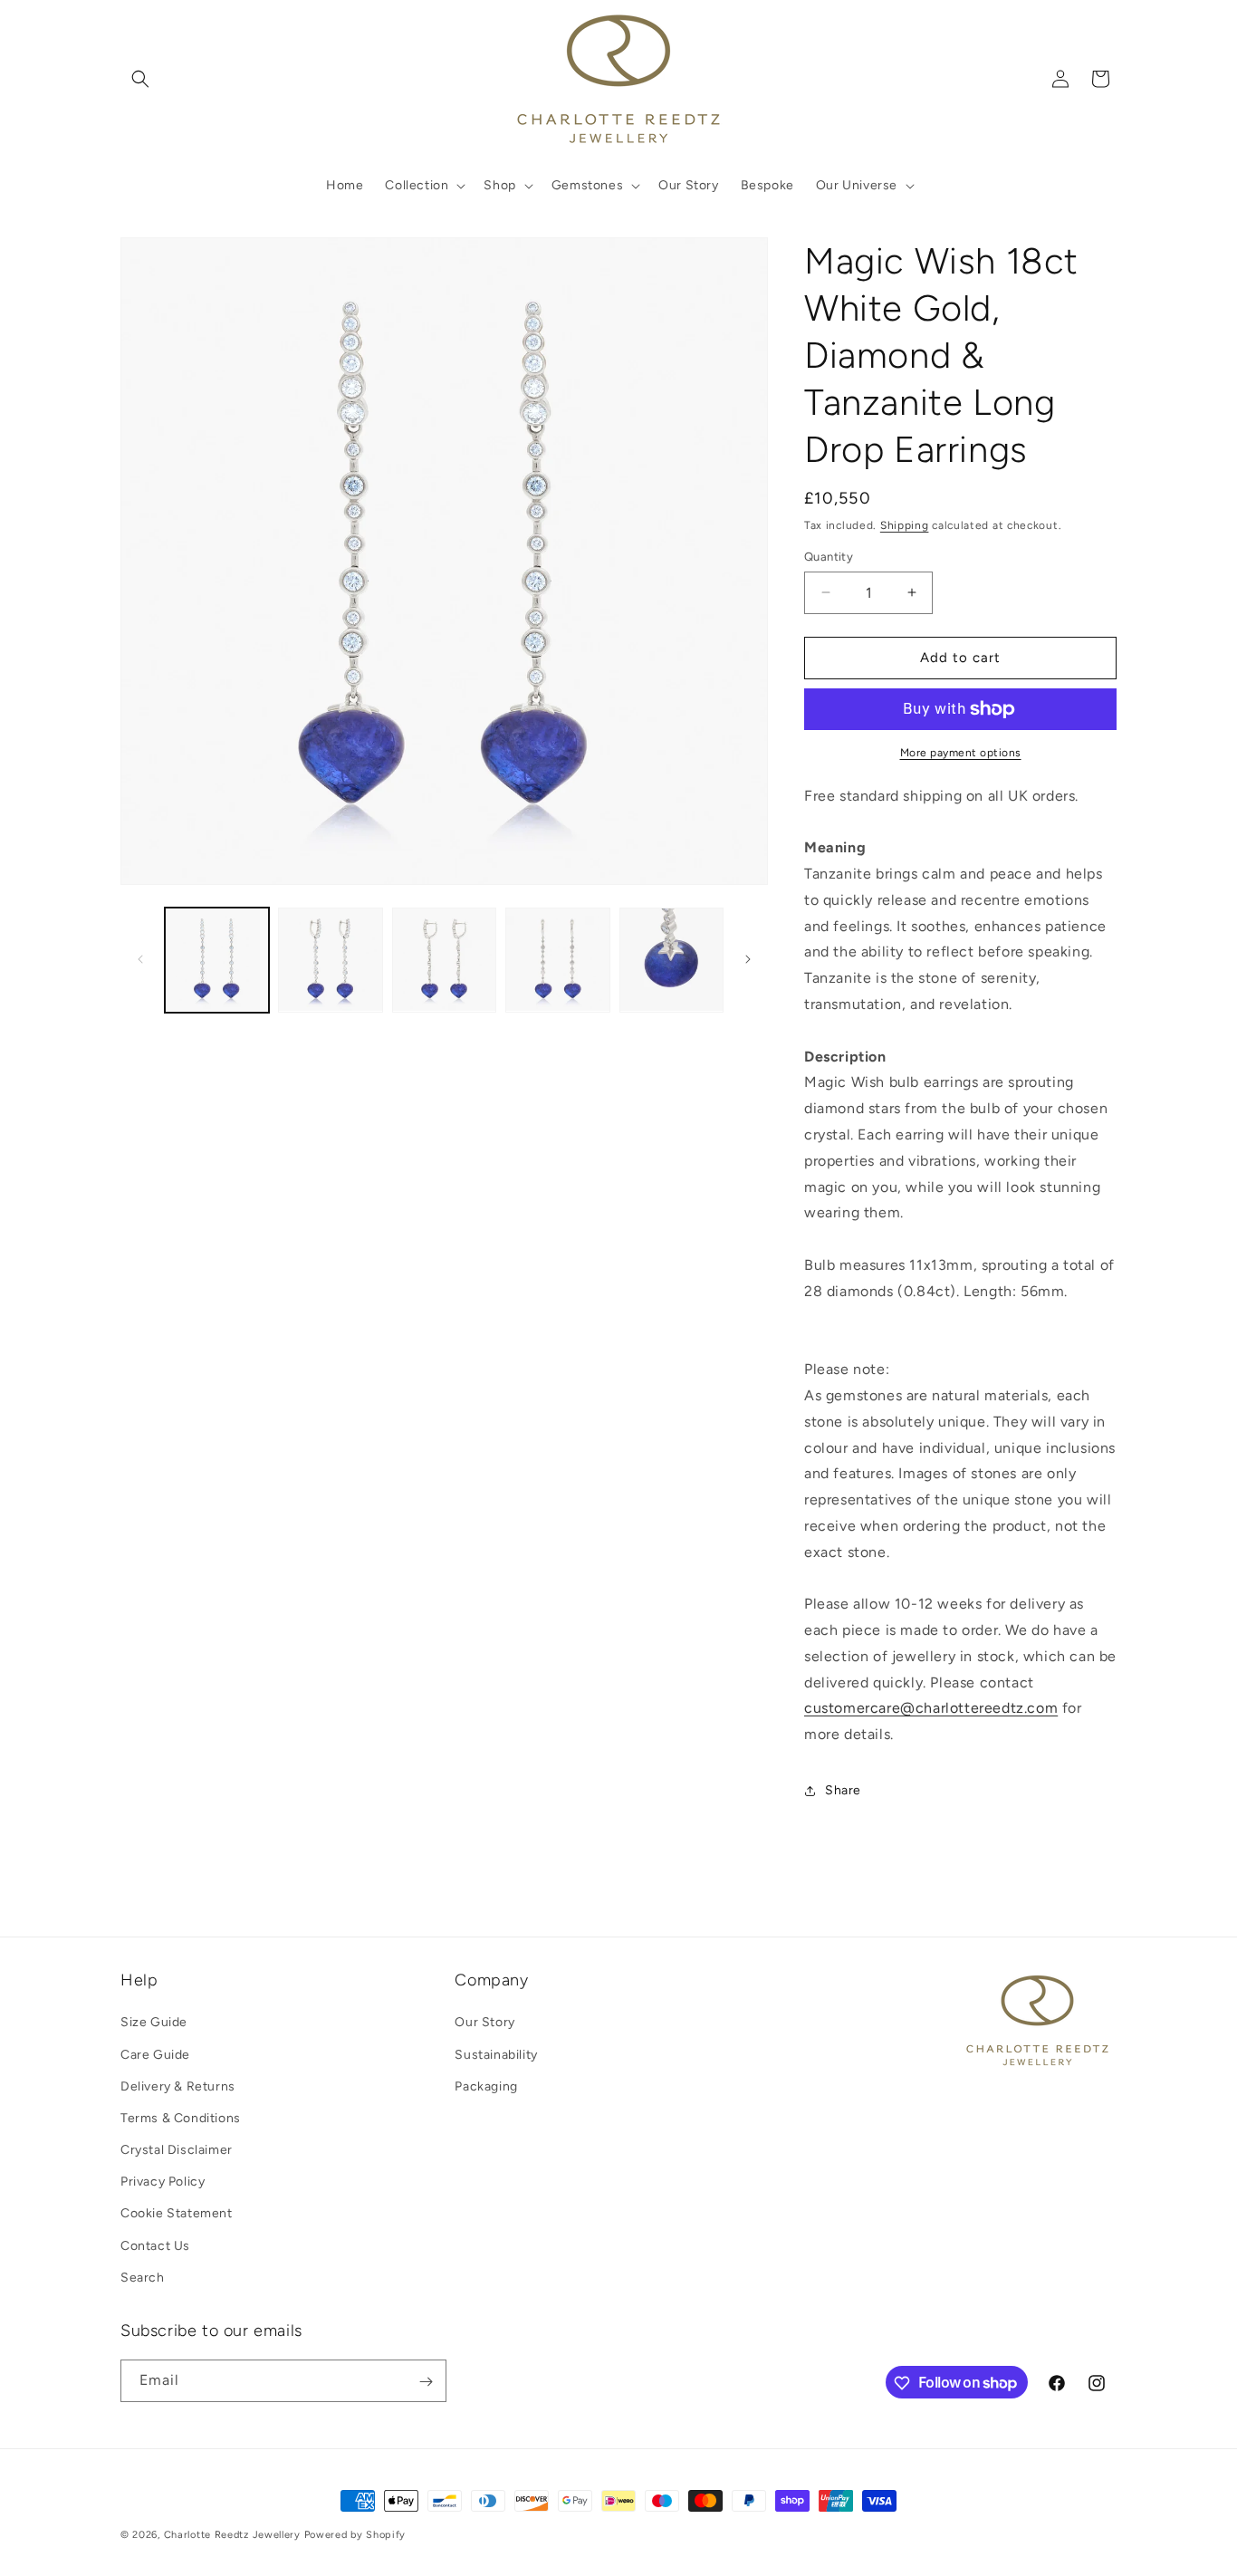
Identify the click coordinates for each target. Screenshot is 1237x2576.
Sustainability (496, 2055)
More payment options (961, 753)
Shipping (905, 525)
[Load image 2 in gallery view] (330, 960)
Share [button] (843, 1790)
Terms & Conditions (181, 2118)
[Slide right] (748, 959)
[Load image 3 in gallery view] (444, 960)
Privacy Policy (163, 2182)
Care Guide (155, 2055)
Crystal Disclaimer (177, 2150)
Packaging (486, 2086)
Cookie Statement (177, 2214)
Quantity (829, 557)
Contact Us (155, 2246)
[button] (140, 79)
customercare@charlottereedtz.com (931, 1708)
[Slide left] (140, 959)
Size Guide (154, 2022)
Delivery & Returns (178, 2086)
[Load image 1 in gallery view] (217, 960)
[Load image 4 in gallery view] (557, 960)
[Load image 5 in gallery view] (671, 960)
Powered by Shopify (355, 2535)
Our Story (484, 2022)
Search (143, 2278)
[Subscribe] (426, 2382)
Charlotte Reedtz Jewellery (232, 2535)
